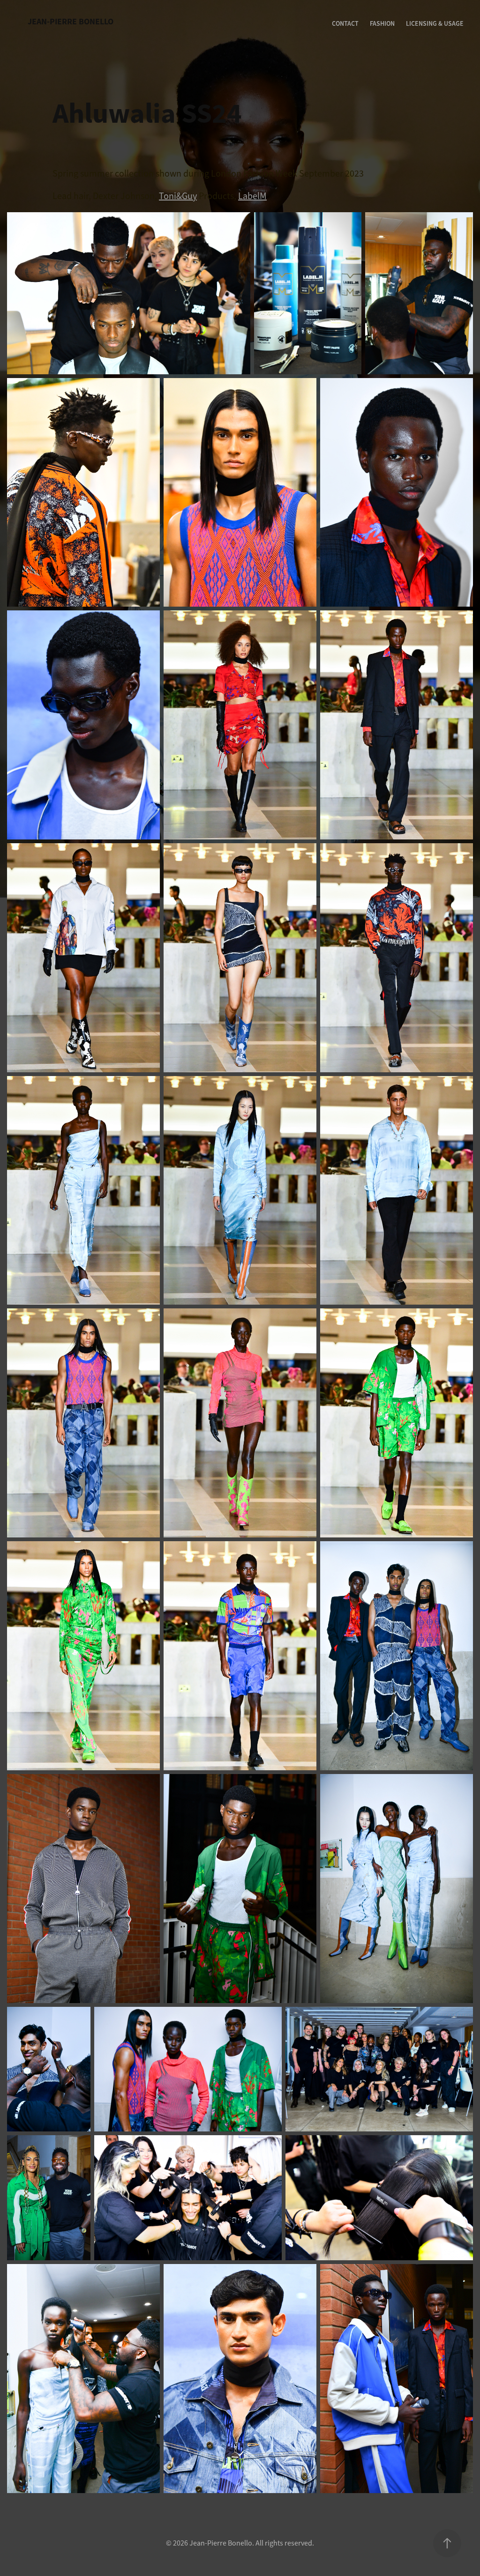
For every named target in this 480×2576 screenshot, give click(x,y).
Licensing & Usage (435, 23)
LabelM (252, 196)
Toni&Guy (178, 196)
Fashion (382, 23)
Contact (345, 23)
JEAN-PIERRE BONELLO (71, 22)
